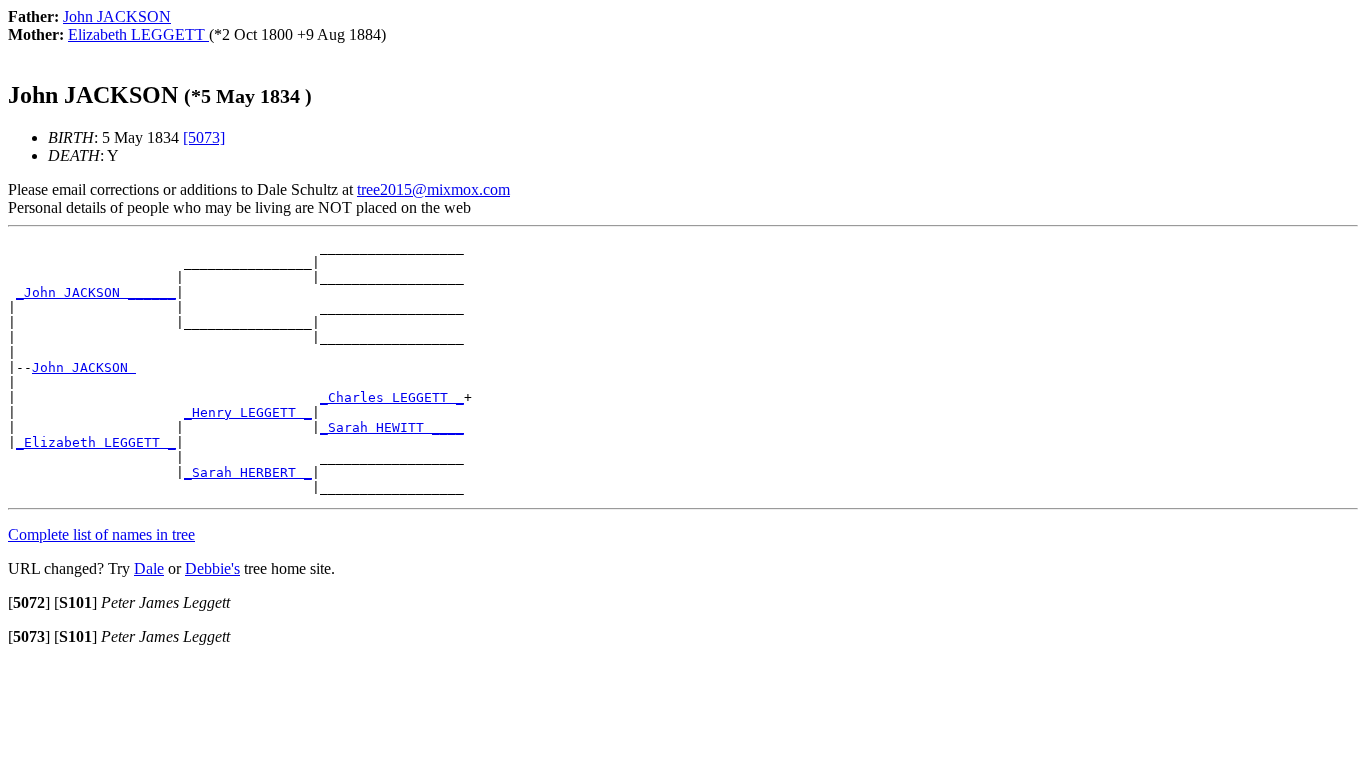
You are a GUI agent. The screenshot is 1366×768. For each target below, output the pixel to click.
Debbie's (212, 568)
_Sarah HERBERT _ (248, 472)
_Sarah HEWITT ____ (392, 427)
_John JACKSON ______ (96, 292)
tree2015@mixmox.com (433, 189)
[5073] (204, 137)
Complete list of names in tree (101, 534)
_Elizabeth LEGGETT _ (96, 442)
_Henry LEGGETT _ (248, 412)
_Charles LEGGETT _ (392, 397)
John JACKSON (84, 367)
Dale (149, 568)
